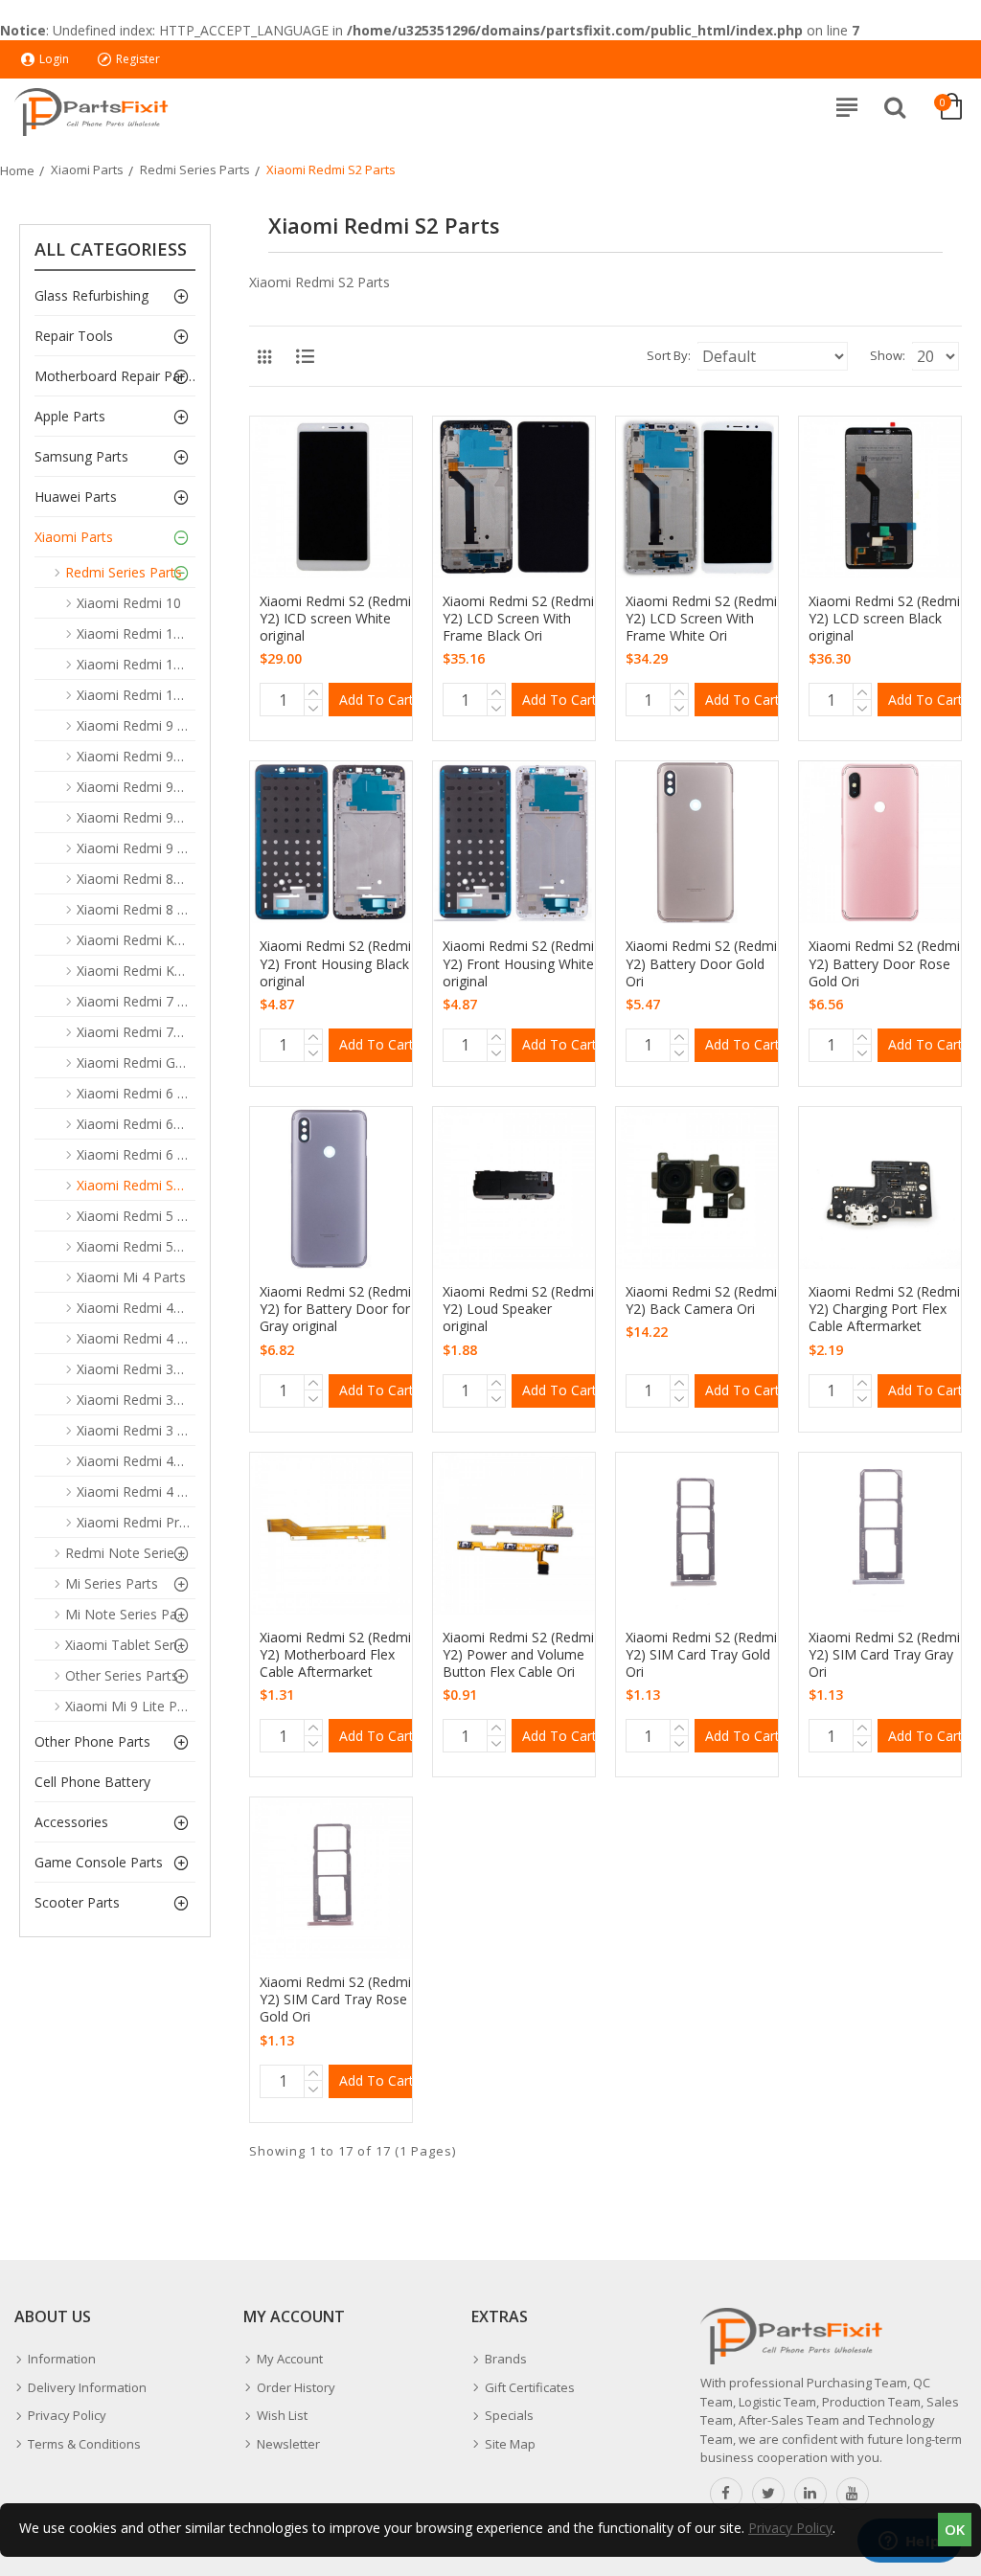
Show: (888, 355)
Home (17, 170)
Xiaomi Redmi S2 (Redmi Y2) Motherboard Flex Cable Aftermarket (335, 1655)
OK (955, 2529)
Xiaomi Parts (87, 169)
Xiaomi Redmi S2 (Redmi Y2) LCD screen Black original (884, 619)
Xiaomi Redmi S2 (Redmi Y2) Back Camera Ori (701, 1300)
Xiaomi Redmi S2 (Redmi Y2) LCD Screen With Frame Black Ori (518, 619)
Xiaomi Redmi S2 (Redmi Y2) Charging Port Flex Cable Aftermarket (884, 1309)
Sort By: (669, 355)
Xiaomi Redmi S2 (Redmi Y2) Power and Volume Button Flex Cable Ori (518, 1655)
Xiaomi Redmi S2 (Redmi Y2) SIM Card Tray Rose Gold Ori (335, 2000)
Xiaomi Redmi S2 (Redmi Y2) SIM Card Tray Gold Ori (701, 1655)
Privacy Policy (790, 2528)
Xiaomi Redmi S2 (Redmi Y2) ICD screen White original (335, 619)
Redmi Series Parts (195, 169)
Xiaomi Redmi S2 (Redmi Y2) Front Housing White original (518, 963)
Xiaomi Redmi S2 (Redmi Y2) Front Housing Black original (335, 963)
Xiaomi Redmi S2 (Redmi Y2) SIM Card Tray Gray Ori (884, 1655)
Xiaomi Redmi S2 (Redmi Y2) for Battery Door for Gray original (335, 1309)
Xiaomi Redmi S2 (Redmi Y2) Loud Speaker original (518, 1309)
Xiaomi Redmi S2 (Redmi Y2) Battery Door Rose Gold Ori (884, 963)
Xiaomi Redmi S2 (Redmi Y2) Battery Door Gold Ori (701, 963)
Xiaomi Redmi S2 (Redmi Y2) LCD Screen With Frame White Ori (701, 619)
